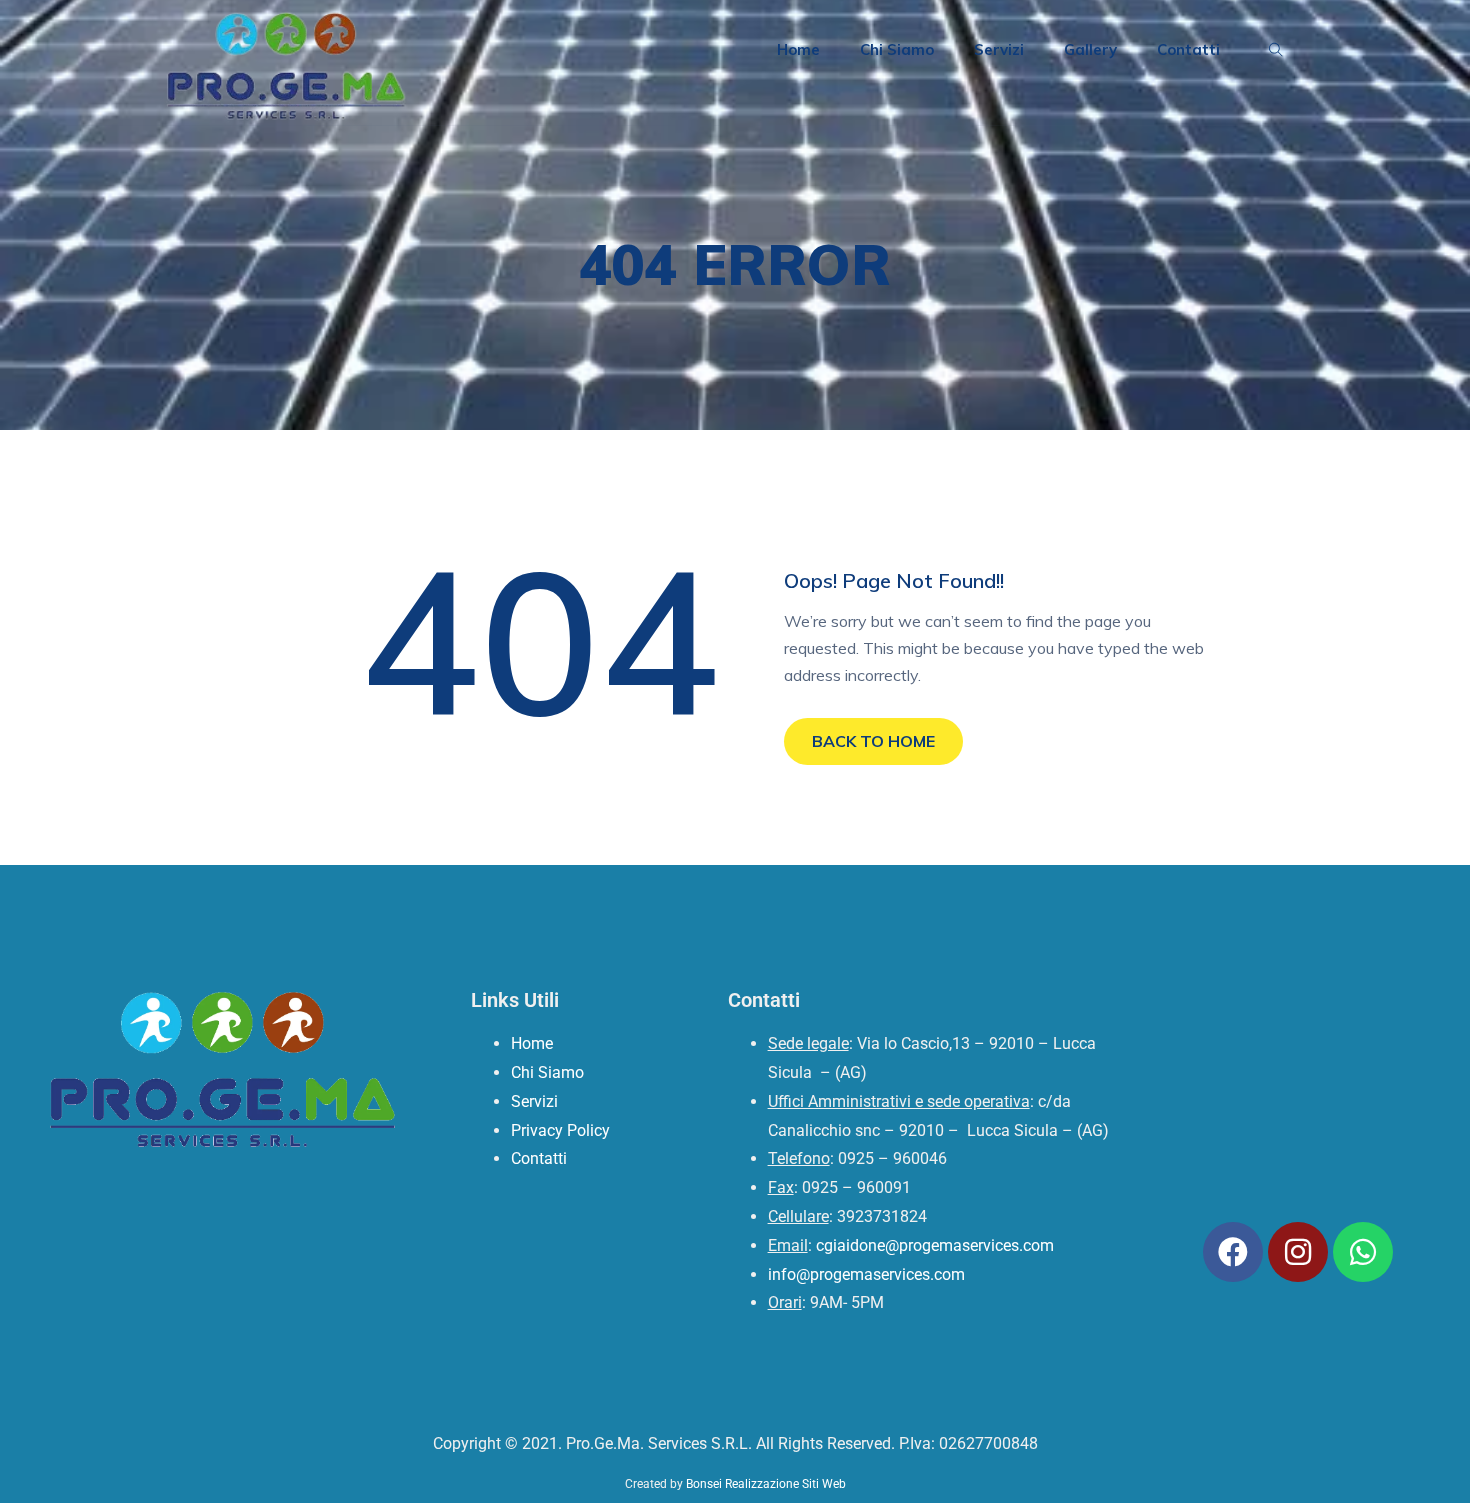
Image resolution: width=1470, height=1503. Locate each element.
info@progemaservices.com (866, 1274)
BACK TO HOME (873, 741)
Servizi (999, 49)
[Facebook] (1233, 1252)
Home (798, 49)
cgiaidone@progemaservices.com (935, 1245)
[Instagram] (1298, 1252)
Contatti (1188, 49)
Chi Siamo (897, 49)
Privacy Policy (560, 1130)
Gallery (1090, 49)
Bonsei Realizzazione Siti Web (766, 1484)
